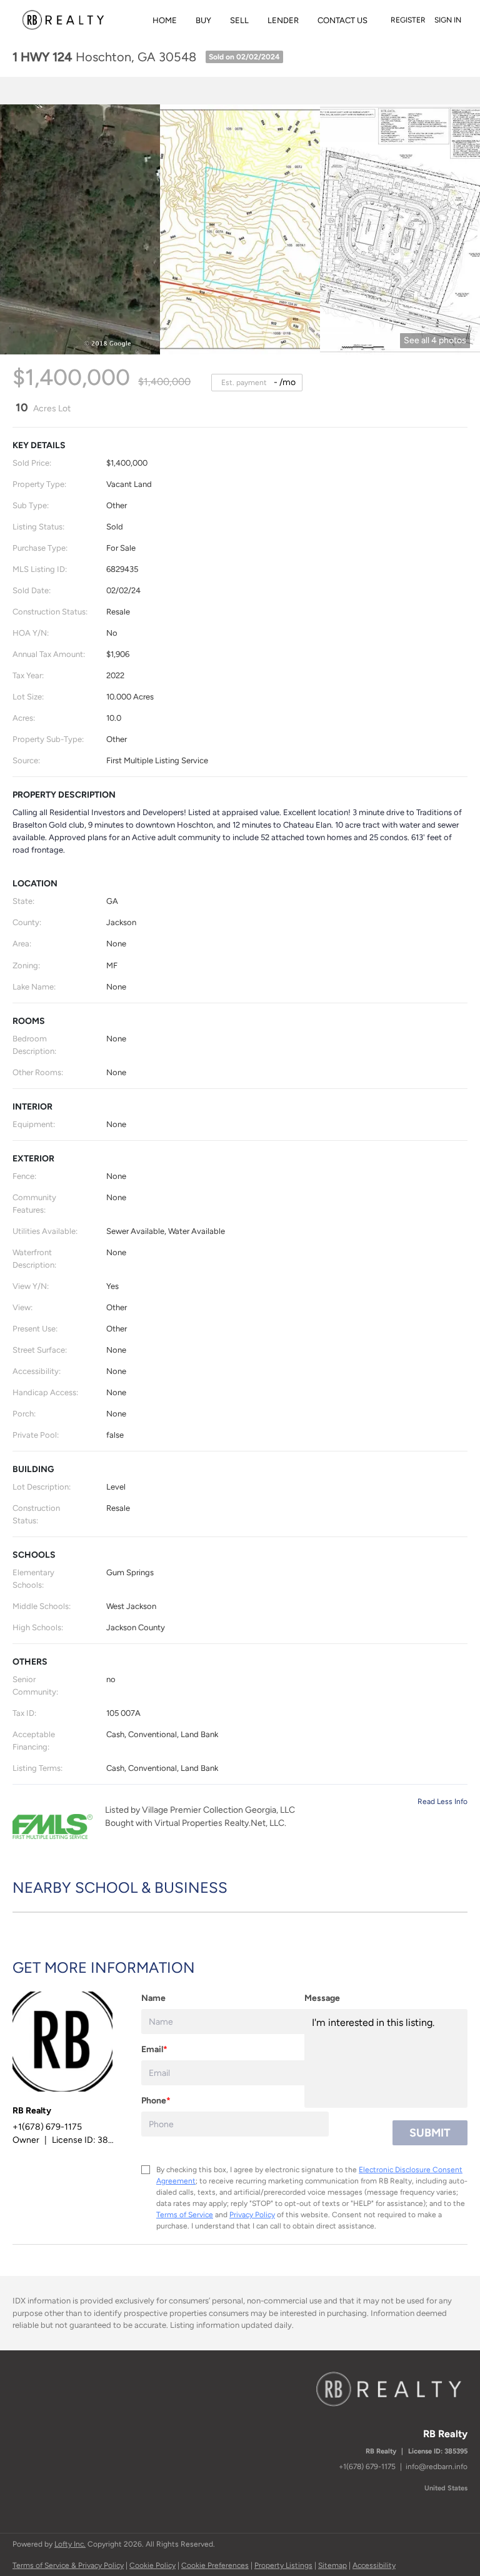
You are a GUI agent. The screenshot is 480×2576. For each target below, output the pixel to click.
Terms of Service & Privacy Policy (68, 2565)
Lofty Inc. (70, 2544)
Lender (283, 20)
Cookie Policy (152, 2565)
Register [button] (408, 20)
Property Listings (283, 2565)
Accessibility (374, 2565)
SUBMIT (430, 2133)
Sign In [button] (448, 20)
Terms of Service (185, 2215)
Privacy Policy (252, 2215)
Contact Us (342, 20)
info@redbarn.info (437, 2467)
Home (165, 20)
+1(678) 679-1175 (367, 2467)
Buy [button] (203, 20)
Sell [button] (239, 20)
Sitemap (332, 2565)
